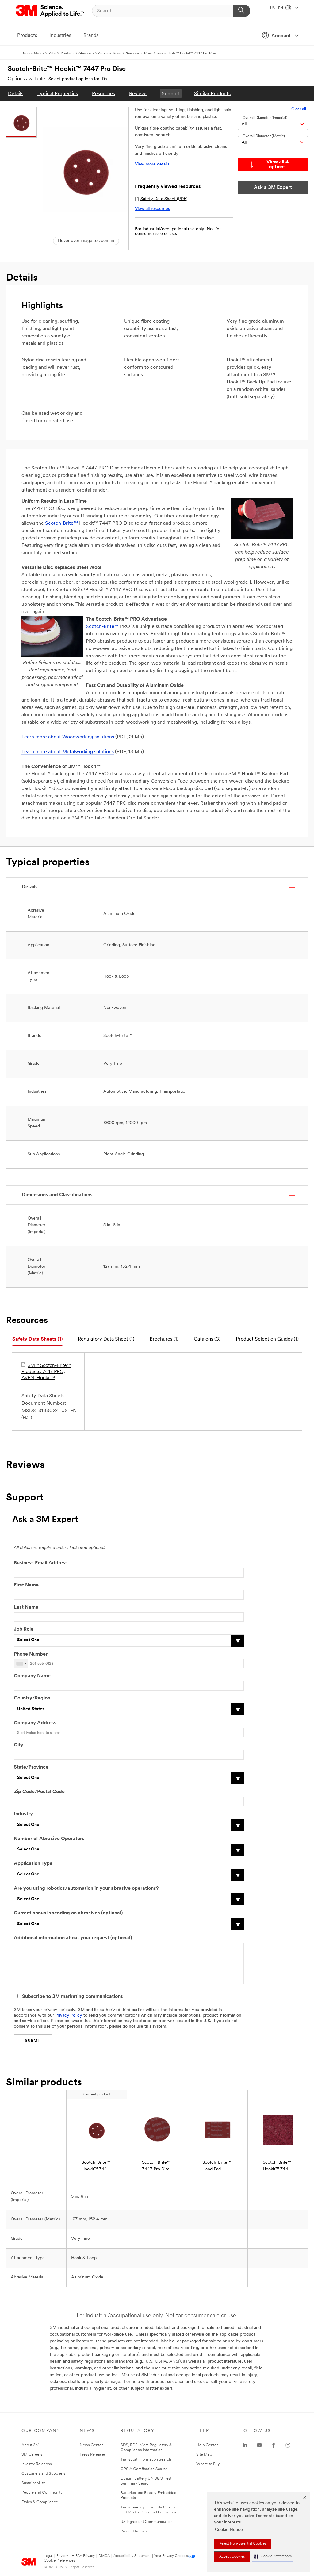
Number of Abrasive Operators (49, 1839)
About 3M (30, 2445)
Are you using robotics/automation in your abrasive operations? (86, 1889)
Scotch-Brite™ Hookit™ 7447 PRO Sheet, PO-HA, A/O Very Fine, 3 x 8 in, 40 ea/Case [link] (277, 2167)
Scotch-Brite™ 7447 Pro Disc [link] (156, 2166)
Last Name (26, 1607)
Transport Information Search (146, 2459)
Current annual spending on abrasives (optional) (68, 1913)
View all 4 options (278, 165)
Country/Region (32, 1698)
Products (27, 36)
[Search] (242, 11)
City (19, 1745)
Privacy (62, 2556)
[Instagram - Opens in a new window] (288, 2445)
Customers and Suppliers (43, 2474)
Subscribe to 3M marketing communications (73, 1997)
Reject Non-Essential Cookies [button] (243, 2544)
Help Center (207, 2445)
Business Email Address (41, 1563)
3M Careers (32, 2455)
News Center (91, 2445)
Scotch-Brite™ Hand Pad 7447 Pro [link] (217, 2167)
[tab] (37, 1339)
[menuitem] (16, 93)
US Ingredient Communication (147, 2522)
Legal (48, 2556)
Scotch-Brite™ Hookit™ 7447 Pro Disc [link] (96, 2167)
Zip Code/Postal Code (39, 1792)
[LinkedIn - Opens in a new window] (245, 2445)
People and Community (42, 2493)
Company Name (32, 1676)
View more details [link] (152, 164)
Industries (60, 36)
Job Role (24, 1629)
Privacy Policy (69, 2016)
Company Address (35, 1723)
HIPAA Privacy (83, 2556)
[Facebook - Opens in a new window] (274, 2445)
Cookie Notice (229, 2530)
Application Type (33, 1864)
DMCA (104, 2556)
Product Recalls (134, 2531)
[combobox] (21, 1664)
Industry (23, 1814)
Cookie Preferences (59, 2561)
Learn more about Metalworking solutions (68, 752)
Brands (91, 36)
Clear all (299, 109)
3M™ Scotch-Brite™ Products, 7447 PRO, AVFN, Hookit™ (46, 1372)
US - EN (277, 8)
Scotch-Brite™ (61, 523)
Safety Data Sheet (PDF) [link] (164, 199)
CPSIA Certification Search (144, 2469)
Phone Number (31, 1654)
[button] (273, 2557)
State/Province (31, 1767)
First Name (26, 1585)
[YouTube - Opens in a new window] (259, 2445)
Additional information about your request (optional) (73, 1938)
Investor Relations (37, 2464)
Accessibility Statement (132, 2556)
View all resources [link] (152, 209)
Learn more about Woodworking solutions (68, 737)
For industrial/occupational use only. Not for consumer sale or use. (178, 232)
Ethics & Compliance (40, 2502)
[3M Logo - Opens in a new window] (50, 11)
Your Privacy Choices (171, 2556)
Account (281, 36)
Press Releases (93, 2455)
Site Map (204, 2455)
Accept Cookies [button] (232, 2557)
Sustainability (33, 2483)
